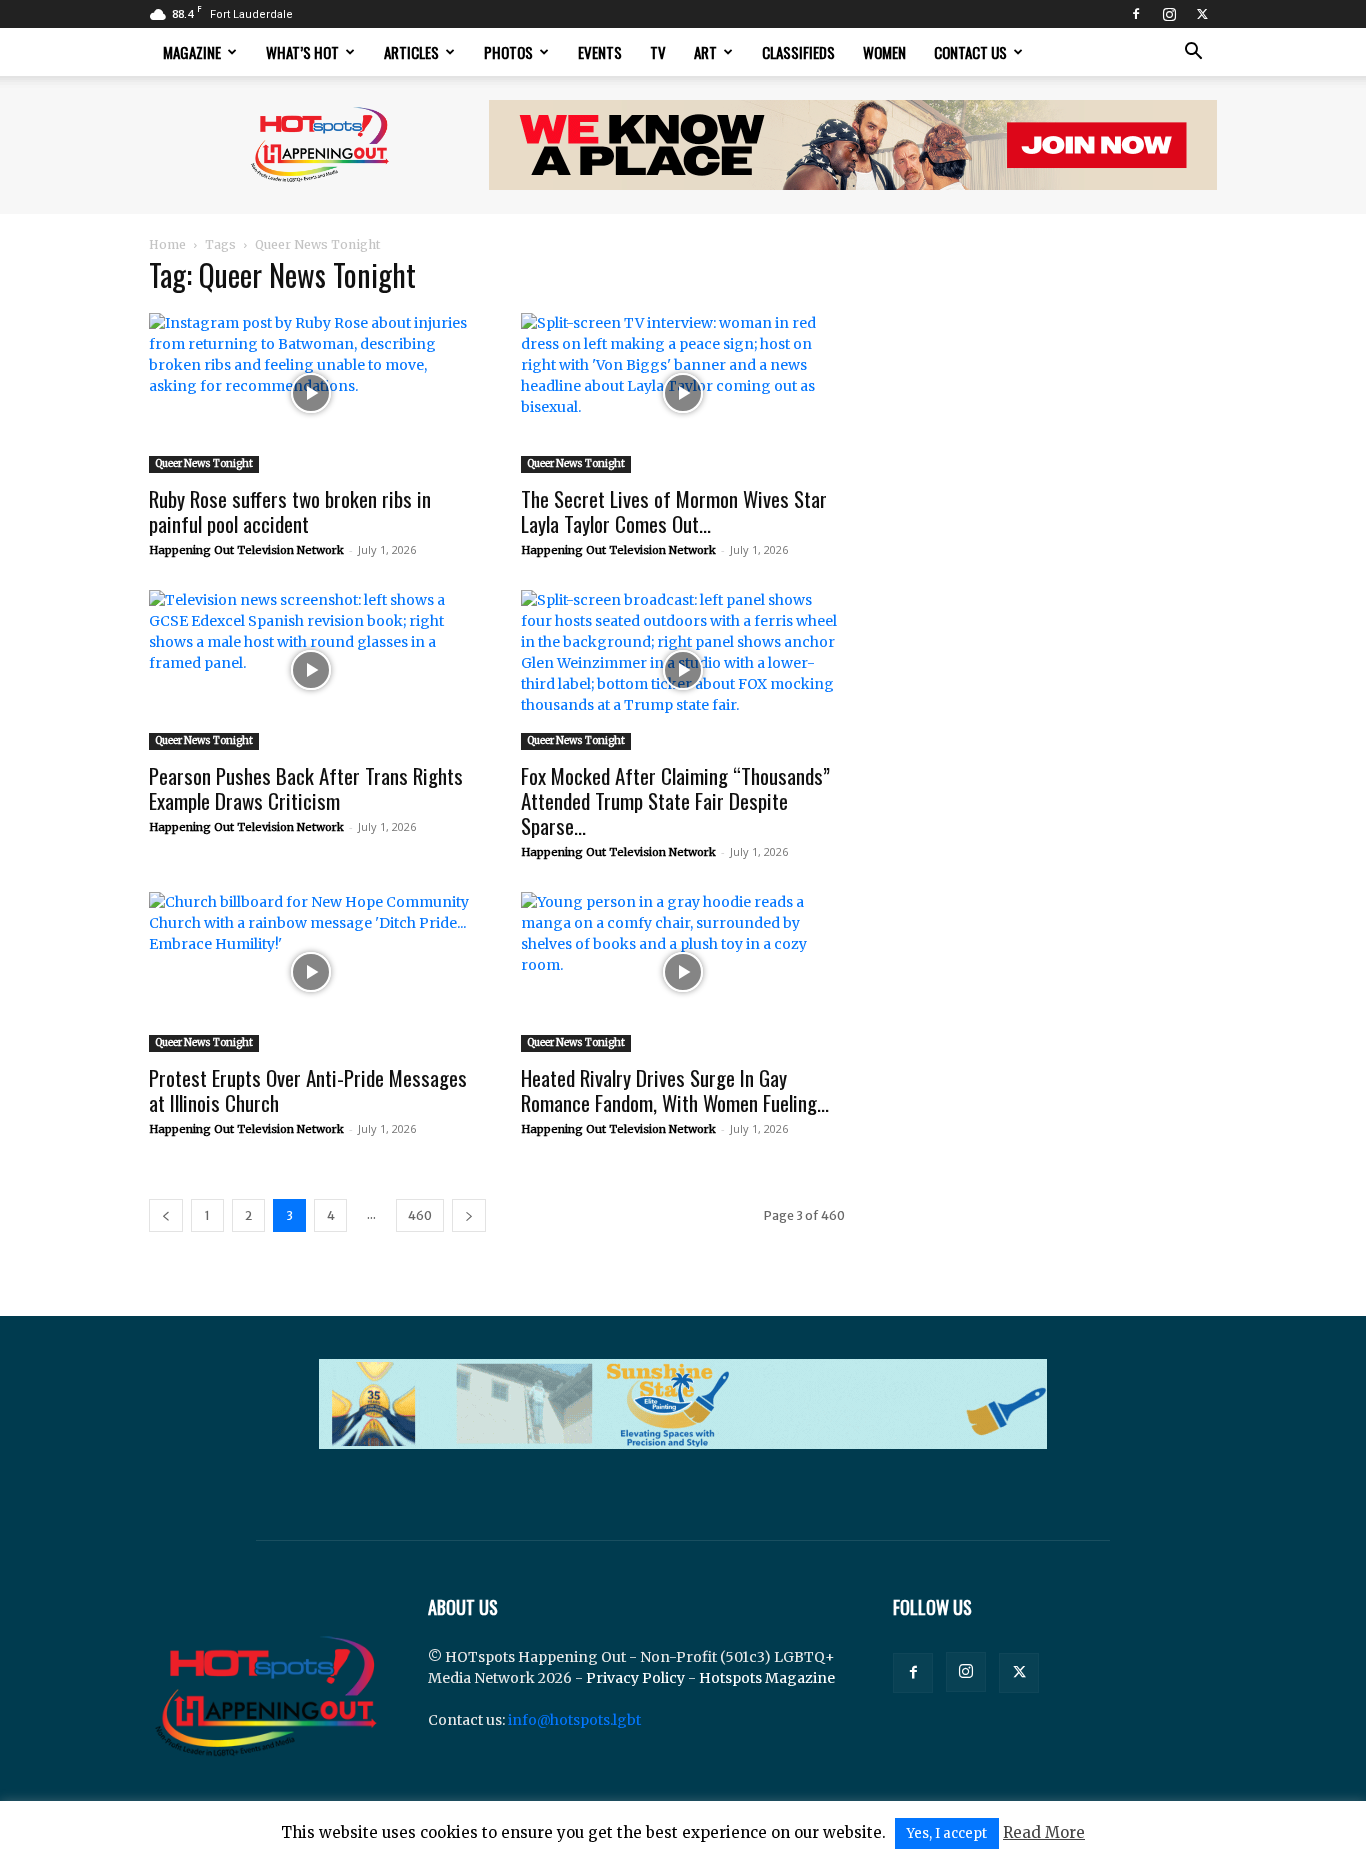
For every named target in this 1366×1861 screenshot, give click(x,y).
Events (600, 52)
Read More (1044, 1832)
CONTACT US (970, 52)
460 (420, 1215)
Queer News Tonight (204, 463)
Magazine (192, 52)
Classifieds (798, 52)
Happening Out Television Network (246, 550)
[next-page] (469, 1215)
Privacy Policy (635, 1678)
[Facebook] (1136, 14)
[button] (1193, 53)
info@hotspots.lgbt (574, 1720)
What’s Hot (302, 52)
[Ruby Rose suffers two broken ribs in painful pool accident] (311, 393)
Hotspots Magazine (767, 1678)
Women (884, 52)
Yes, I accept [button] (947, 1833)
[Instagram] (1169, 14)
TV (658, 52)
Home (167, 244)
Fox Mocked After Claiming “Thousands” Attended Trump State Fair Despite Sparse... (675, 800)
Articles (411, 52)
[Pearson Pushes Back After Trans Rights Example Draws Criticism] (311, 670)
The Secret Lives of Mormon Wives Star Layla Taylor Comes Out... (674, 511)
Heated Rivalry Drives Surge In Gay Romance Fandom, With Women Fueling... (675, 1090)
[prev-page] (166, 1215)
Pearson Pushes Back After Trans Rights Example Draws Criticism (306, 788)
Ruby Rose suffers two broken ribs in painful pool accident (290, 511)
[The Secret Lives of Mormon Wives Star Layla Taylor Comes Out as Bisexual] (683, 393)
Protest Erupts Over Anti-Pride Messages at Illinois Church (308, 1090)
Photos (508, 52)
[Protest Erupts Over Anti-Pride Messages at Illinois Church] (311, 972)
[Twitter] (1202, 14)
